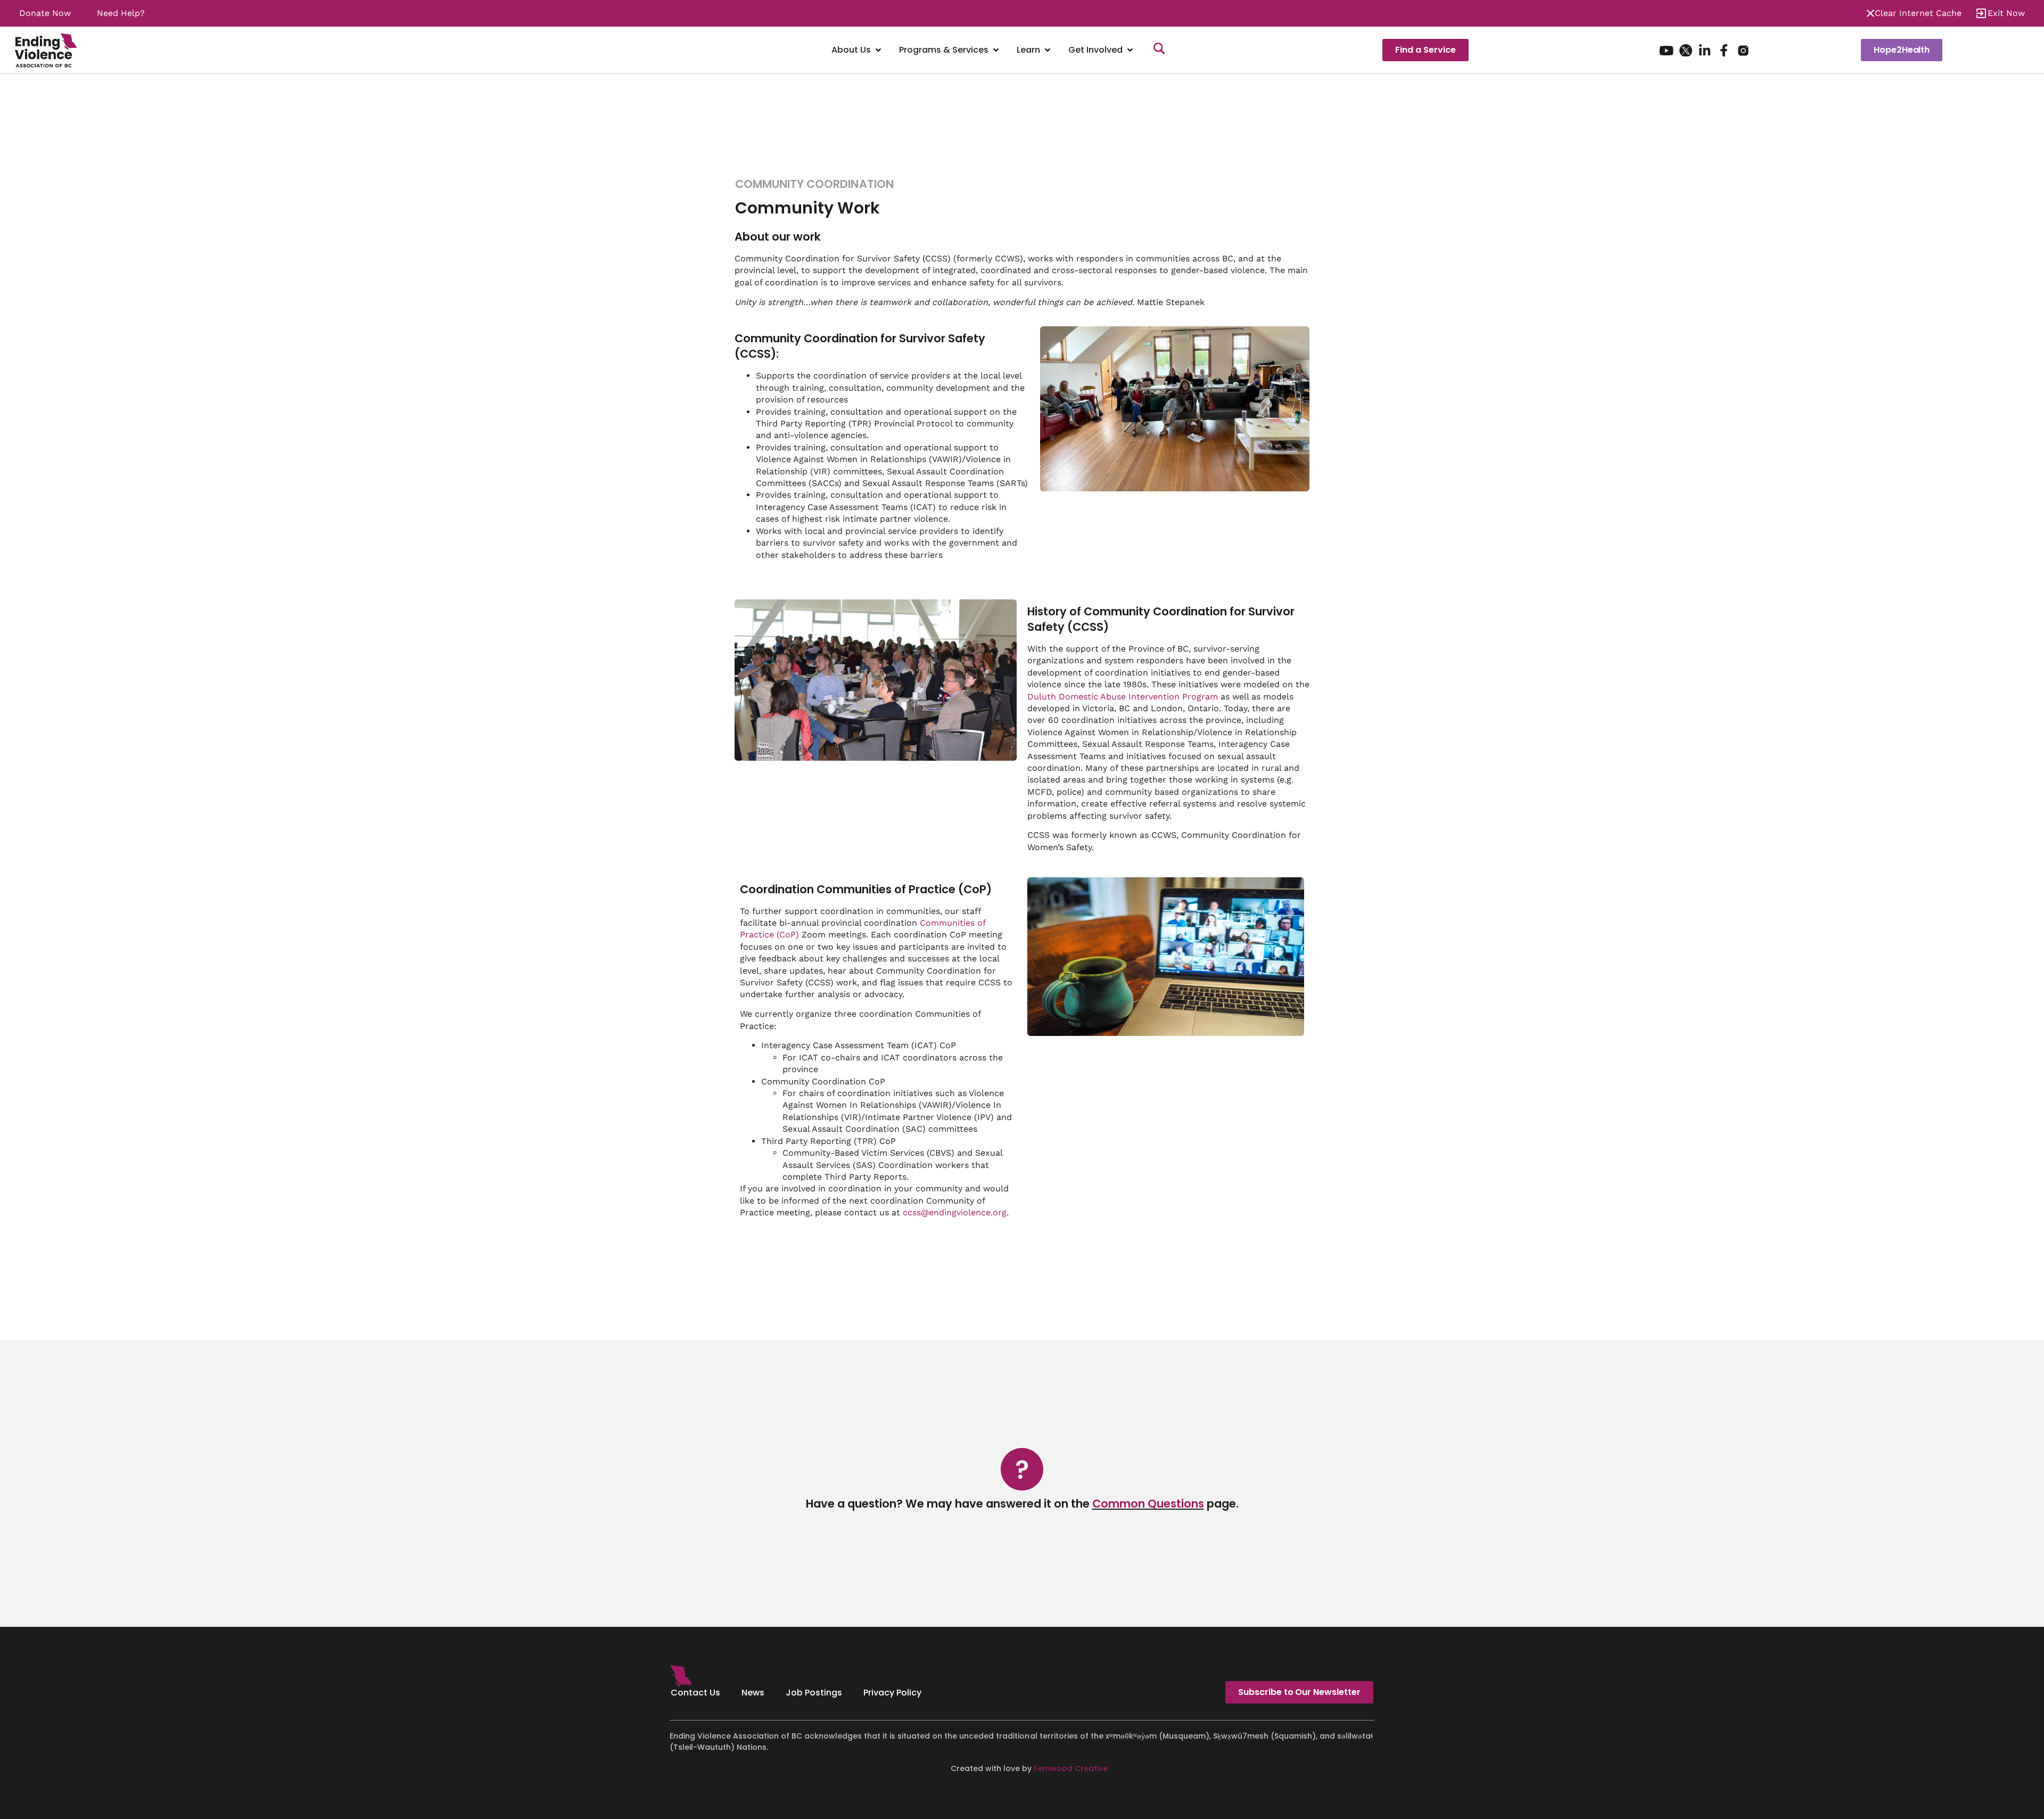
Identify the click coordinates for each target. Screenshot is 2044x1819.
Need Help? (121, 13)
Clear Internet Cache (1918, 13)
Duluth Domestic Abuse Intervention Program (1123, 697)
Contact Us (695, 1693)
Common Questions (1148, 1504)
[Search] (1159, 50)
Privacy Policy (892, 1693)
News (753, 1693)
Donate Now (45, 13)
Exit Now (2006, 13)
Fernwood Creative (1071, 1768)
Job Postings (814, 1693)
